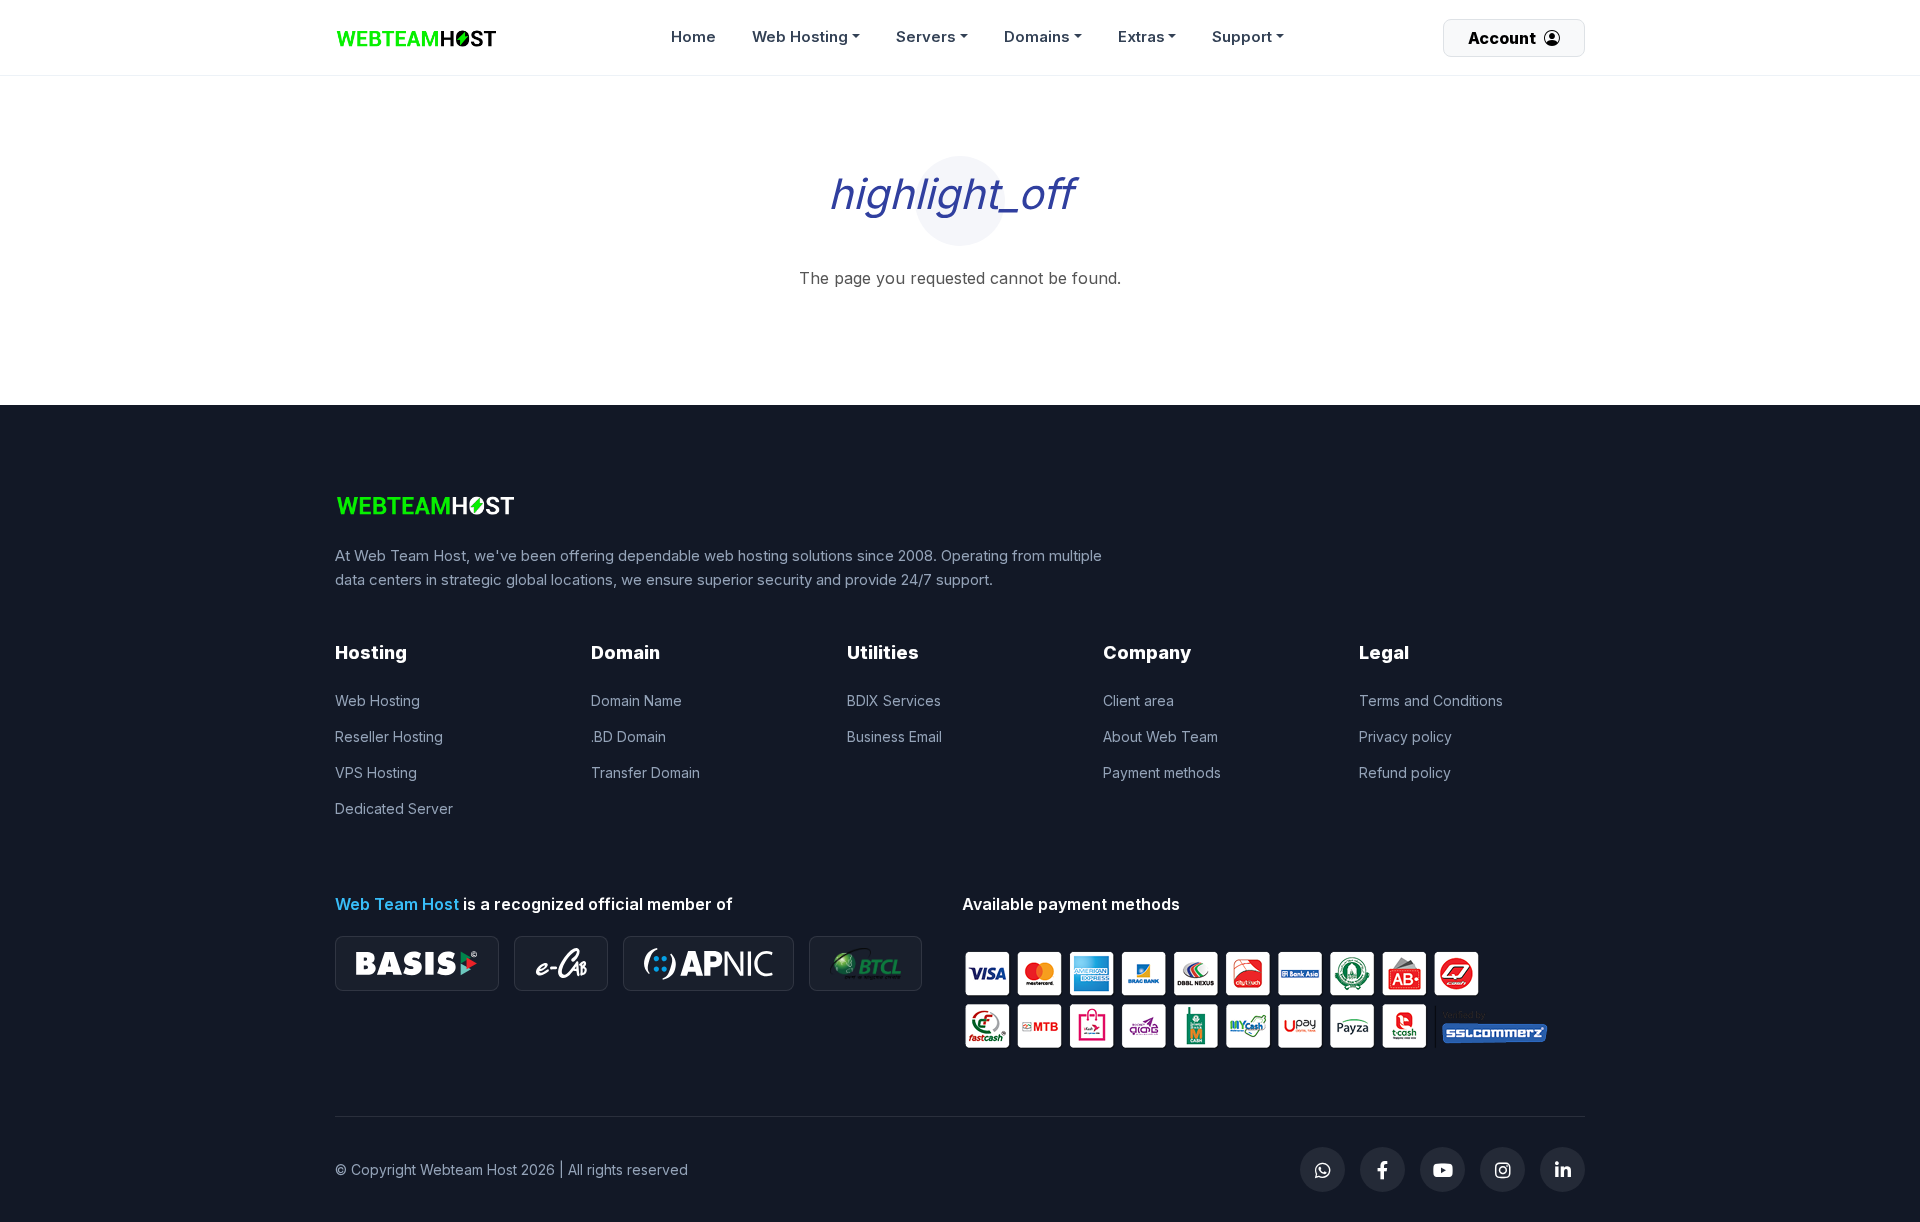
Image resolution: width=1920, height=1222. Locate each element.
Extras (1141, 36)
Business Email (894, 736)
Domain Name (636, 700)
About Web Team (1160, 736)
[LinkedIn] (1562, 1169)
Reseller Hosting (389, 736)
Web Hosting (800, 36)
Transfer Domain (645, 772)
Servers (926, 36)
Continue (960, 307)
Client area (1138, 700)
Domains (1037, 36)
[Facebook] (1382, 1169)
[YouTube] (1442, 1169)
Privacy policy (1405, 736)
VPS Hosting (376, 772)
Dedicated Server (394, 808)
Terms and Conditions (1431, 700)
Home (693, 36)
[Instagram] (1502, 1169)
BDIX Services (894, 700)
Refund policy (1405, 772)
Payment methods (1162, 772)
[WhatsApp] (1322, 1169)
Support (1242, 36)
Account (1504, 38)
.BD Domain (628, 736)
